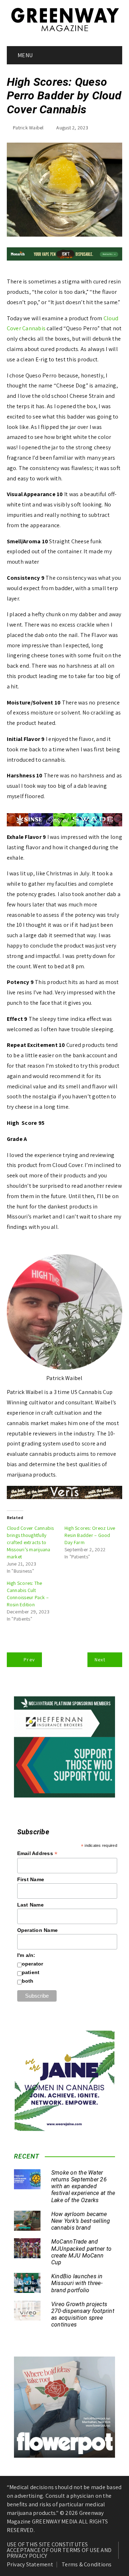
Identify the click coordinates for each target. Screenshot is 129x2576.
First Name (31, 1879)
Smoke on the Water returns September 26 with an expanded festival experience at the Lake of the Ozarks (83, 2186)
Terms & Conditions (87, 2565)
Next (100, 1660)
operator (33, 1964)
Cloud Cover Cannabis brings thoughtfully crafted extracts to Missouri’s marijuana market (30, 1542)
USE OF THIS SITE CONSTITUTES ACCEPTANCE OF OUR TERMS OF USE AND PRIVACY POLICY (59, 2550)
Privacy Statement (30, 2565)
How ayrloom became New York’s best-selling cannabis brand (81, 2221)
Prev (29, 1660)
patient (31, 1972)
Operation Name (38, 1930)
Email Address (37, 1853)
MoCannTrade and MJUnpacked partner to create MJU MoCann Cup (81, 2252)
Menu (25, 55)
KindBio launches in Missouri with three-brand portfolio (77, 2283)
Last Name (30, 1905)
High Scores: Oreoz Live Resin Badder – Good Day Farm (90, 1535)
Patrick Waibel (28, 128)
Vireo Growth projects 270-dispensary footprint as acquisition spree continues (83, 2315)
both (28, 1981)
